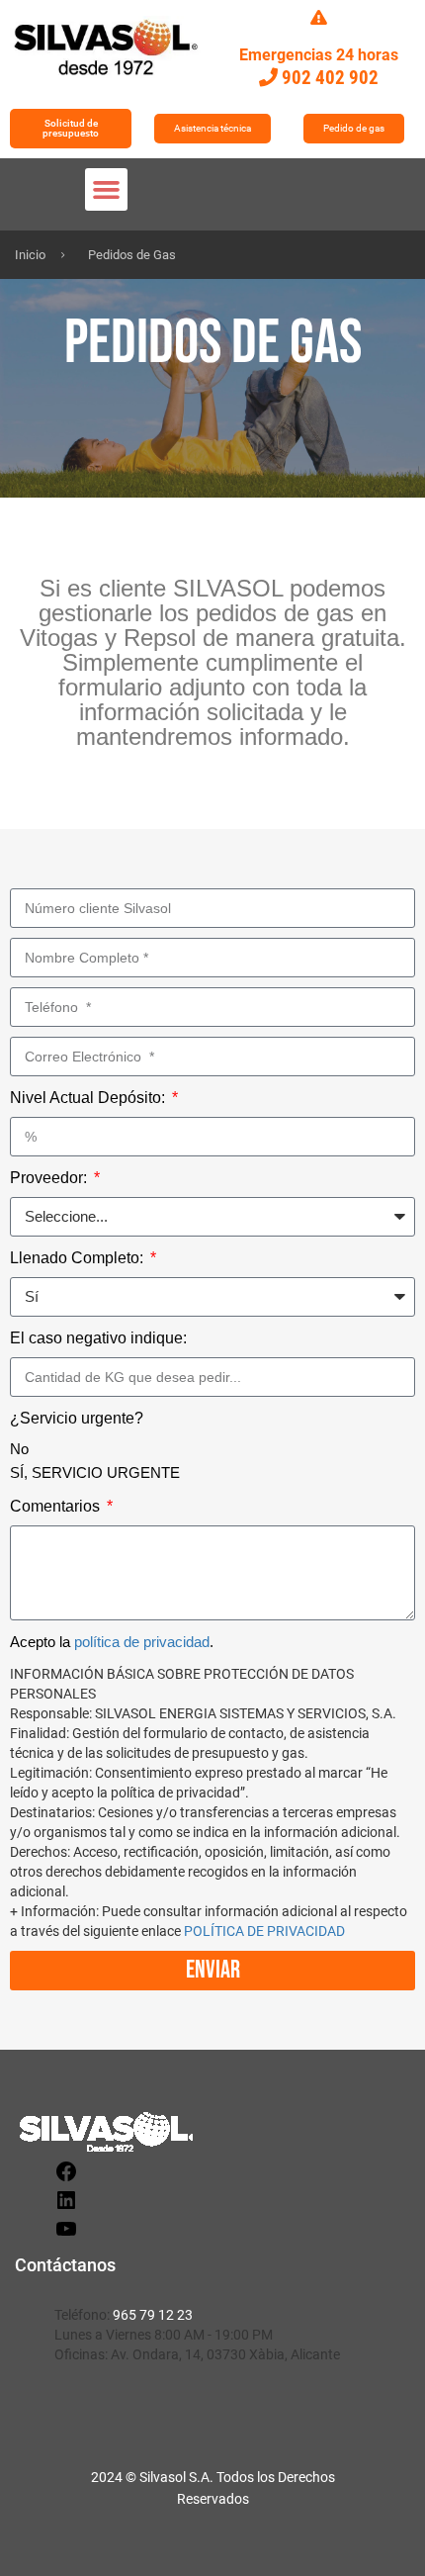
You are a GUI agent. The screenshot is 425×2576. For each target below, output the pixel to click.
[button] (107, 190)
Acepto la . (112, 1642)
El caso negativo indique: (98, 1338)
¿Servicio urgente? (77, 1418)
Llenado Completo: (79, 1258)
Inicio (30, 255)
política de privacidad (142, 1642)
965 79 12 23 (153, 2315)
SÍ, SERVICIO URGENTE (95, 1472)
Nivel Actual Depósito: (89, 1098)
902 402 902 (330, 78)
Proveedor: (50, 1178)
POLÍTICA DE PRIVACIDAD (264, 1931)
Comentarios (57, 1506)
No (19, 1449)
